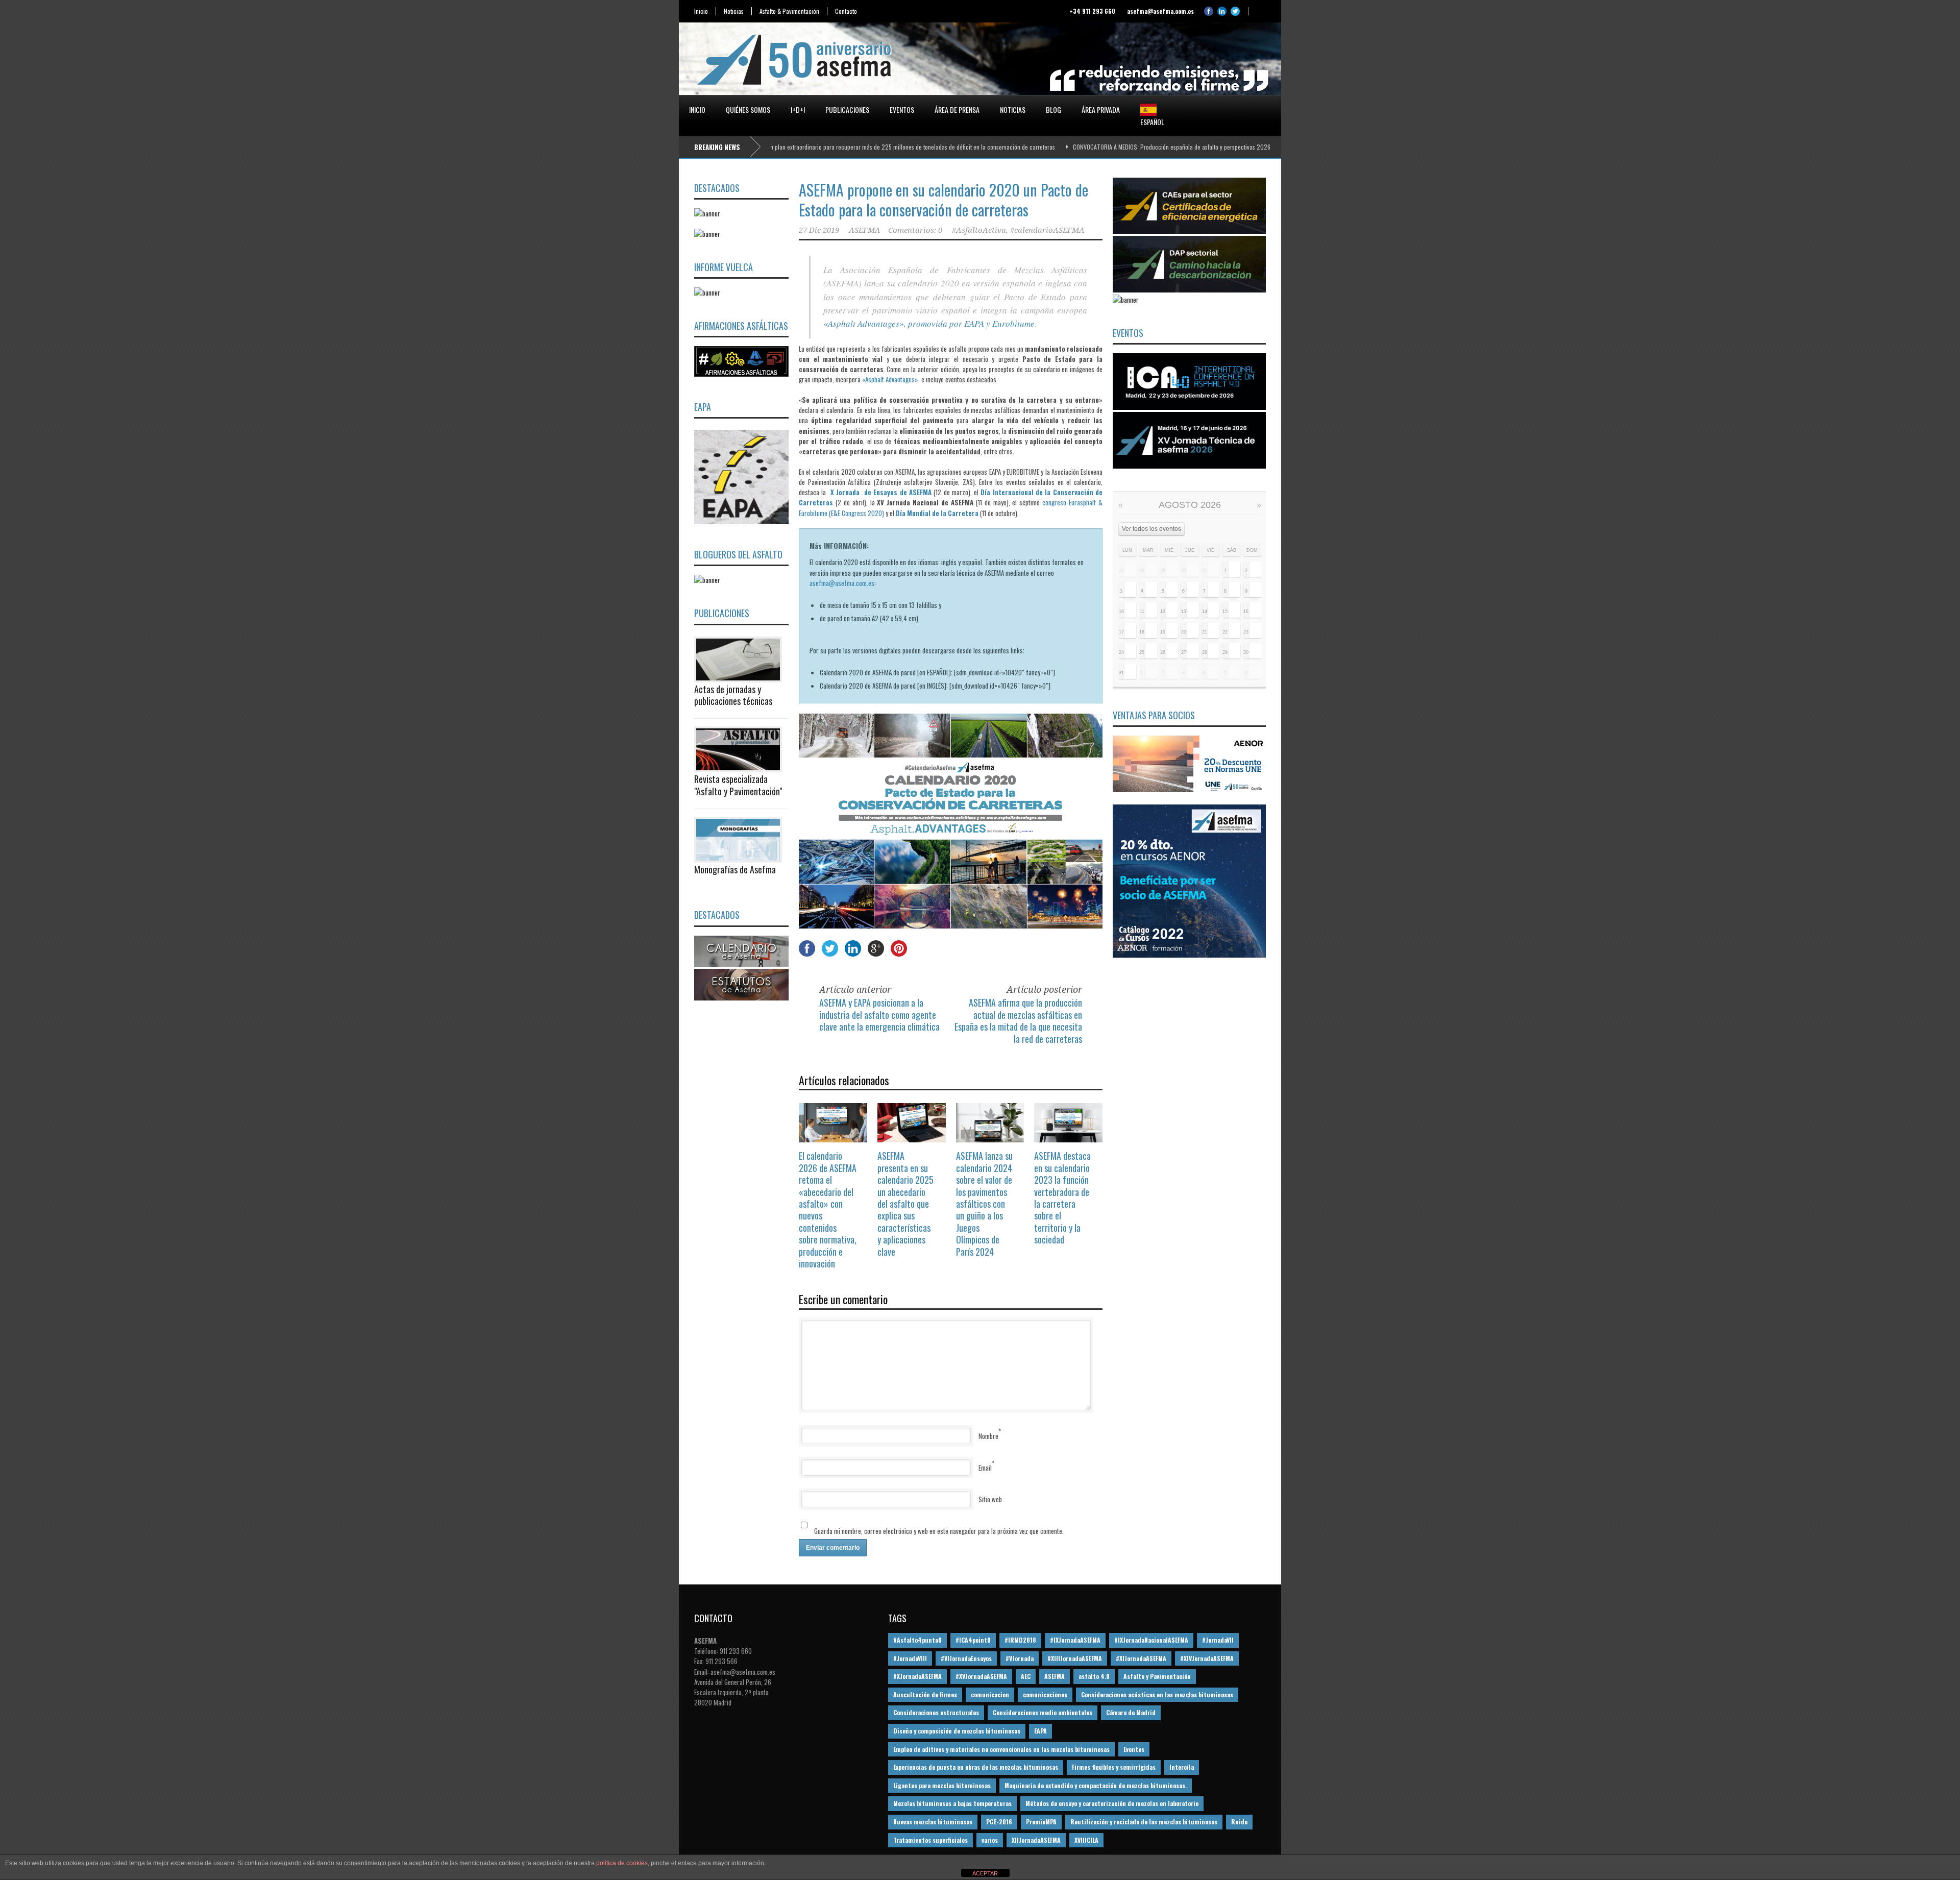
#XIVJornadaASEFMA (1207, 1658)
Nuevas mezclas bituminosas (933, 1822)
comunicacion (990, 1694)
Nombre (988, 1436)
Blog (1053, 109)
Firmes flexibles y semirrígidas (1114, 1767)
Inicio (701, 11)
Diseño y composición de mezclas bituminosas (957, 1731)
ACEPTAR (985, 1873)
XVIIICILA (1086, 1840)
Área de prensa (957, 109)
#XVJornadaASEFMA (981, 1676)
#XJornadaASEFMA (917, 1676)
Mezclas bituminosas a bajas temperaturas (952, 1803)
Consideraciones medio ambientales (1043, 1712)
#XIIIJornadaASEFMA (1075, 1658)
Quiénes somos (748, 109)
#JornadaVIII (910, 1658)
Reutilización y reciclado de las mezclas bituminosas (1144, 1822)
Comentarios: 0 (915, 230)
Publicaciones (847, 109)
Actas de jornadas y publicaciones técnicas (733, 695)
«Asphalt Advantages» (890, 379)
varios (990, 1840)
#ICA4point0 (973, 1640)
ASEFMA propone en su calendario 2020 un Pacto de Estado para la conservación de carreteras (944, 200)
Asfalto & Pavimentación (789, 11)
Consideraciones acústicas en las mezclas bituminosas (1157, 1694)
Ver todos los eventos (1151, 529)
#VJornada (1020, 1658)
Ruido (1239, 1822)
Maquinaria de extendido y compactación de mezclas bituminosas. (1096, 1785)
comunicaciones (1045, 1694)
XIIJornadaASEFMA (1036, 1840)
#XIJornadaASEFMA (1141, 1658)
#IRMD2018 (1020, 1640)
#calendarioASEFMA (1047, 230)
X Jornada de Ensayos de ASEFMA (881, 492)
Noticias (734, 11)
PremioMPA (1041, 1822)
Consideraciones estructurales (936, 1712)
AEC (1026, 1676)
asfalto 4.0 (1094, 1676)
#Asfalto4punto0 (917, 1640)
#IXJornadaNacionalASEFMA (1151, 1640)
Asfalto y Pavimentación (1157, 1676)
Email (985, 1468)
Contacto (846, 11)
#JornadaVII (1218, 1640)
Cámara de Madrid (1131, 1712)
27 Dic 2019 (819, 230)
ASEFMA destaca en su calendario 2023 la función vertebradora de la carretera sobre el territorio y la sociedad (1062, 1198)
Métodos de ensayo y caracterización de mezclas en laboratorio (1112, 1803)
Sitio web (990, 1499)
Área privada (1101, 109)
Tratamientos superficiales (930, 1840)
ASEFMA (865, 230)
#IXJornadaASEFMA (1075, 1640)
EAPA (1040, 1731)
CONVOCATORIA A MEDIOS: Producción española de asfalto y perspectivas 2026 (1079, 147)
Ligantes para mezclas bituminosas (942, 1785)
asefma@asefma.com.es (842, 583)
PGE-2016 (999, 1822)
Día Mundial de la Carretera (937, 513)
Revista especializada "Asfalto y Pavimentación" (738, 785)
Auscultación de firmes (925, 1694)
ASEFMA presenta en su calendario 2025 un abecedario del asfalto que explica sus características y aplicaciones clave (905, 1203)
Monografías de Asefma (735, 869)
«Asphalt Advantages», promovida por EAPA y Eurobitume (929, 323)
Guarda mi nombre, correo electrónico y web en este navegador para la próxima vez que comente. (939, 1531)
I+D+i (798, 109)
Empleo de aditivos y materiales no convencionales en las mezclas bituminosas (1001, 1749)
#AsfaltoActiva (979, 230)
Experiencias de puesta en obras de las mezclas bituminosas (976, 1767)
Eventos (902, 109)
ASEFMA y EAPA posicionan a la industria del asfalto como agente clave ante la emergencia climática (879, 1015)
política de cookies (622, 1863)
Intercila (1182, 1767)
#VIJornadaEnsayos (966, 1658)
